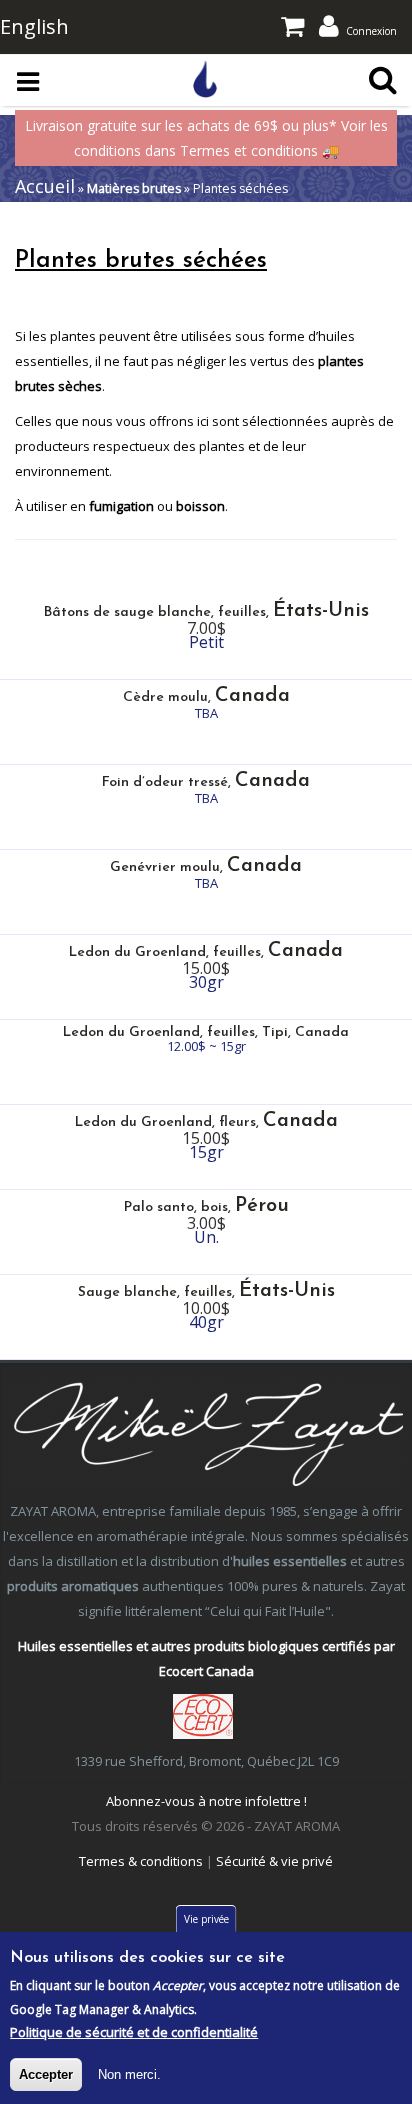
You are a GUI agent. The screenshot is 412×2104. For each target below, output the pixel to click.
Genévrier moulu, (206, 867)
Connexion (371, 31)
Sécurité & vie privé (274, 1861)
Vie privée (206, 1919)
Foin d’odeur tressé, (206, 782)
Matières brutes (134, 188)
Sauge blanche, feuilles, (206, 1292)
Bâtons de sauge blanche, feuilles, (206, 612)
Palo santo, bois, (206, 1207)
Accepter (46, 2074)
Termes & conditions (141, 1861)
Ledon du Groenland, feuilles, (206, 952)
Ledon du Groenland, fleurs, (206, 1122)
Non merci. (129, 2074)
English (34, 26)
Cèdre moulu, (206, 697)
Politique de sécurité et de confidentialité (134, 2032)
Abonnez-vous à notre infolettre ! (206, 1801)
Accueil (45, 186)
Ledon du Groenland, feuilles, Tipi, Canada (206, 1032)
